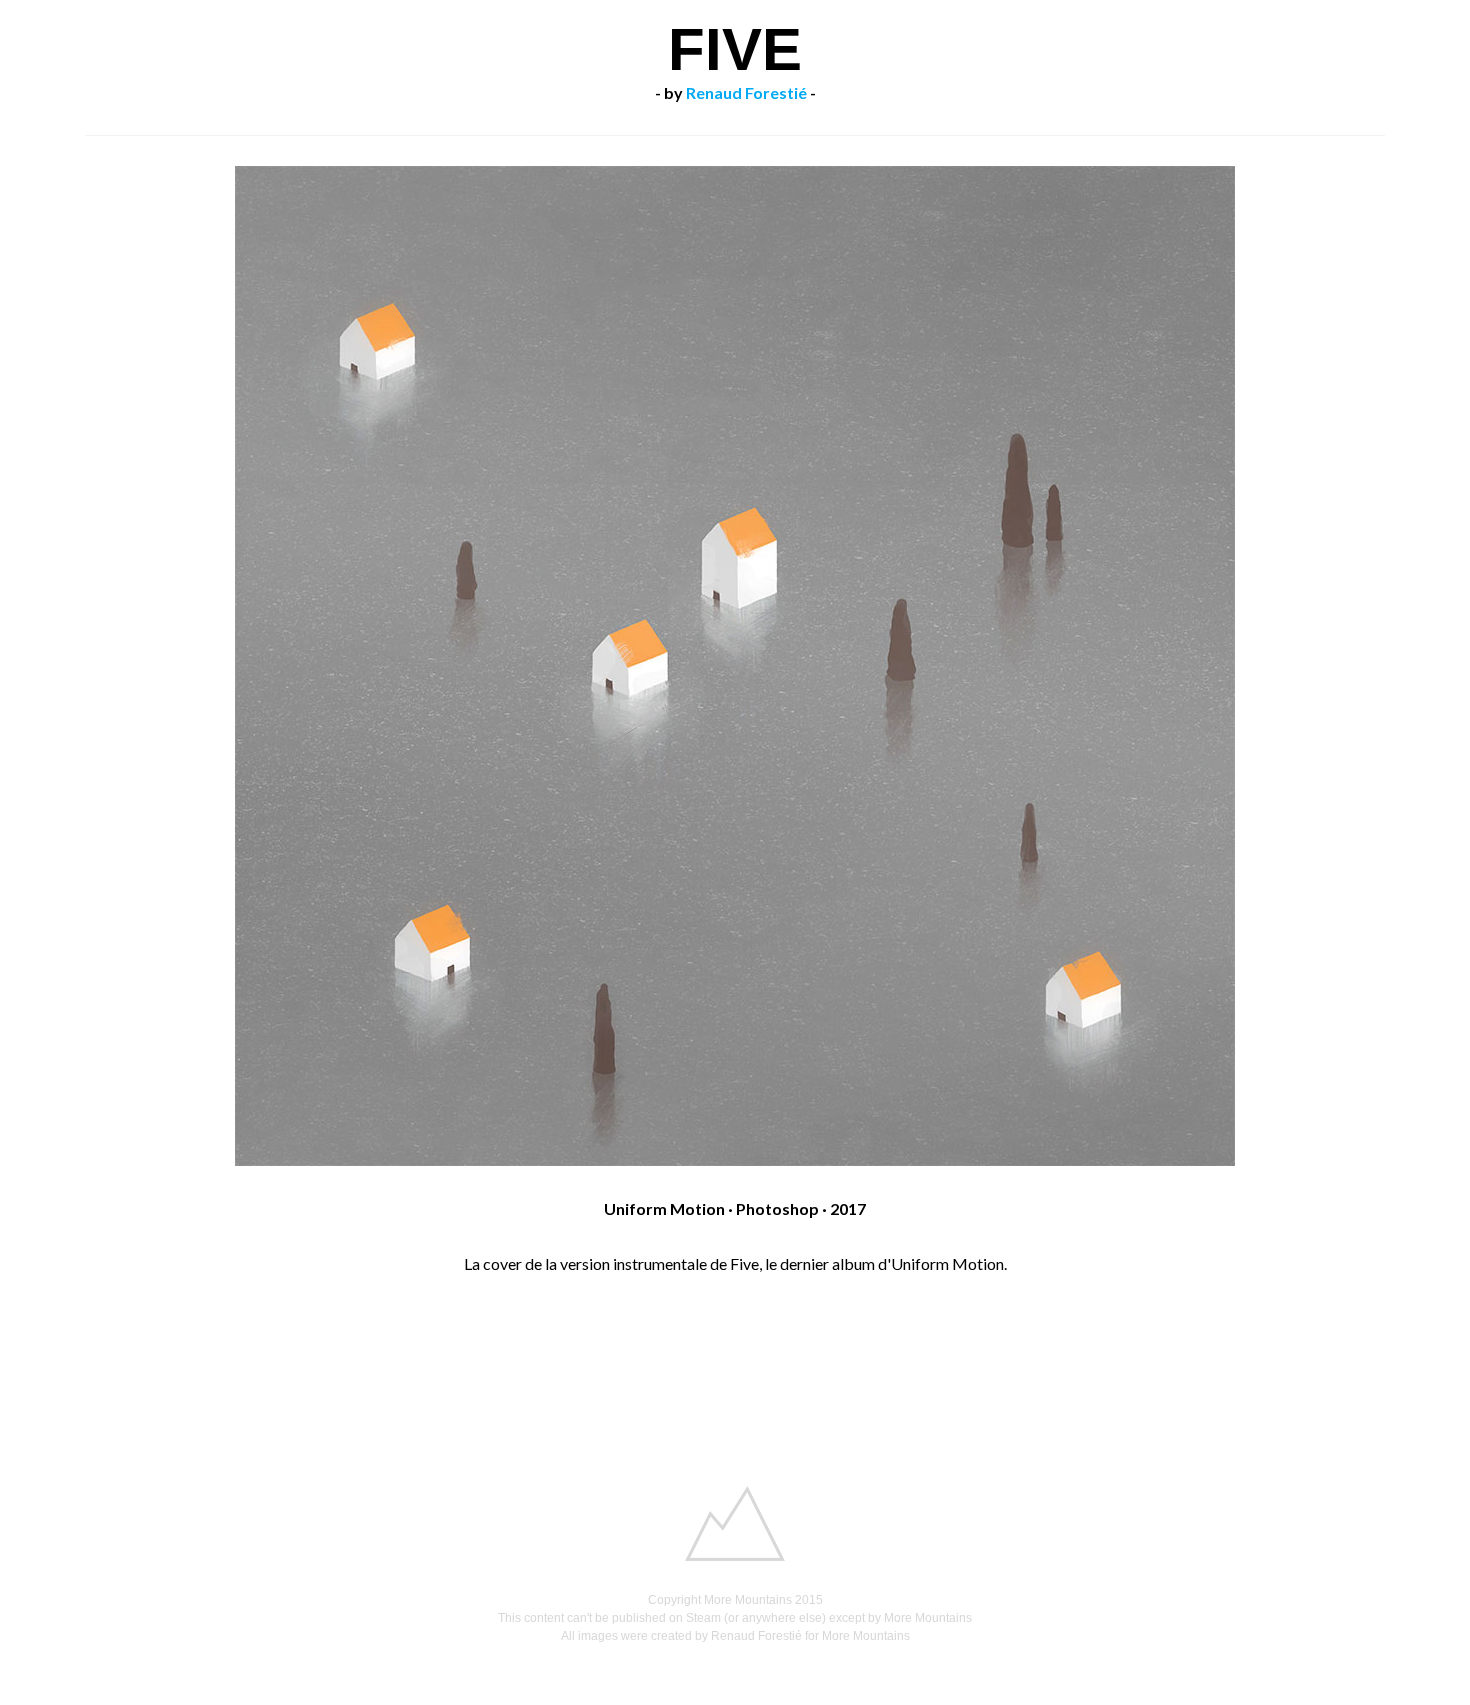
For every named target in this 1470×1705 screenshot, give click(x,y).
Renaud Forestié (746, 92)
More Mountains (748, 1600)
